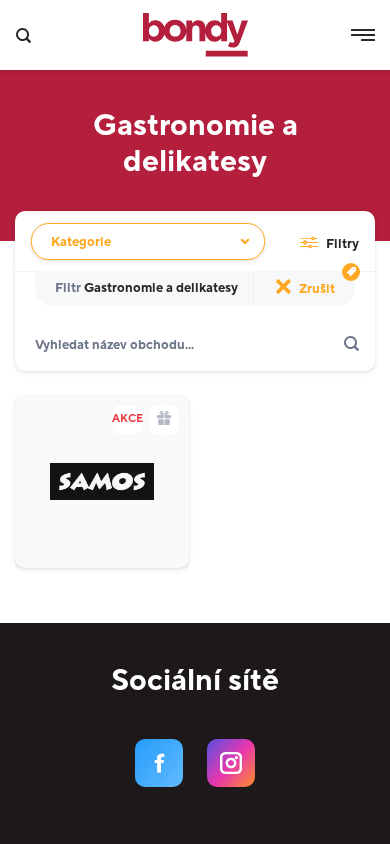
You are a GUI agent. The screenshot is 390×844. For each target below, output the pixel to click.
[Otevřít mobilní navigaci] (363, 35)
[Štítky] (351, 272)
